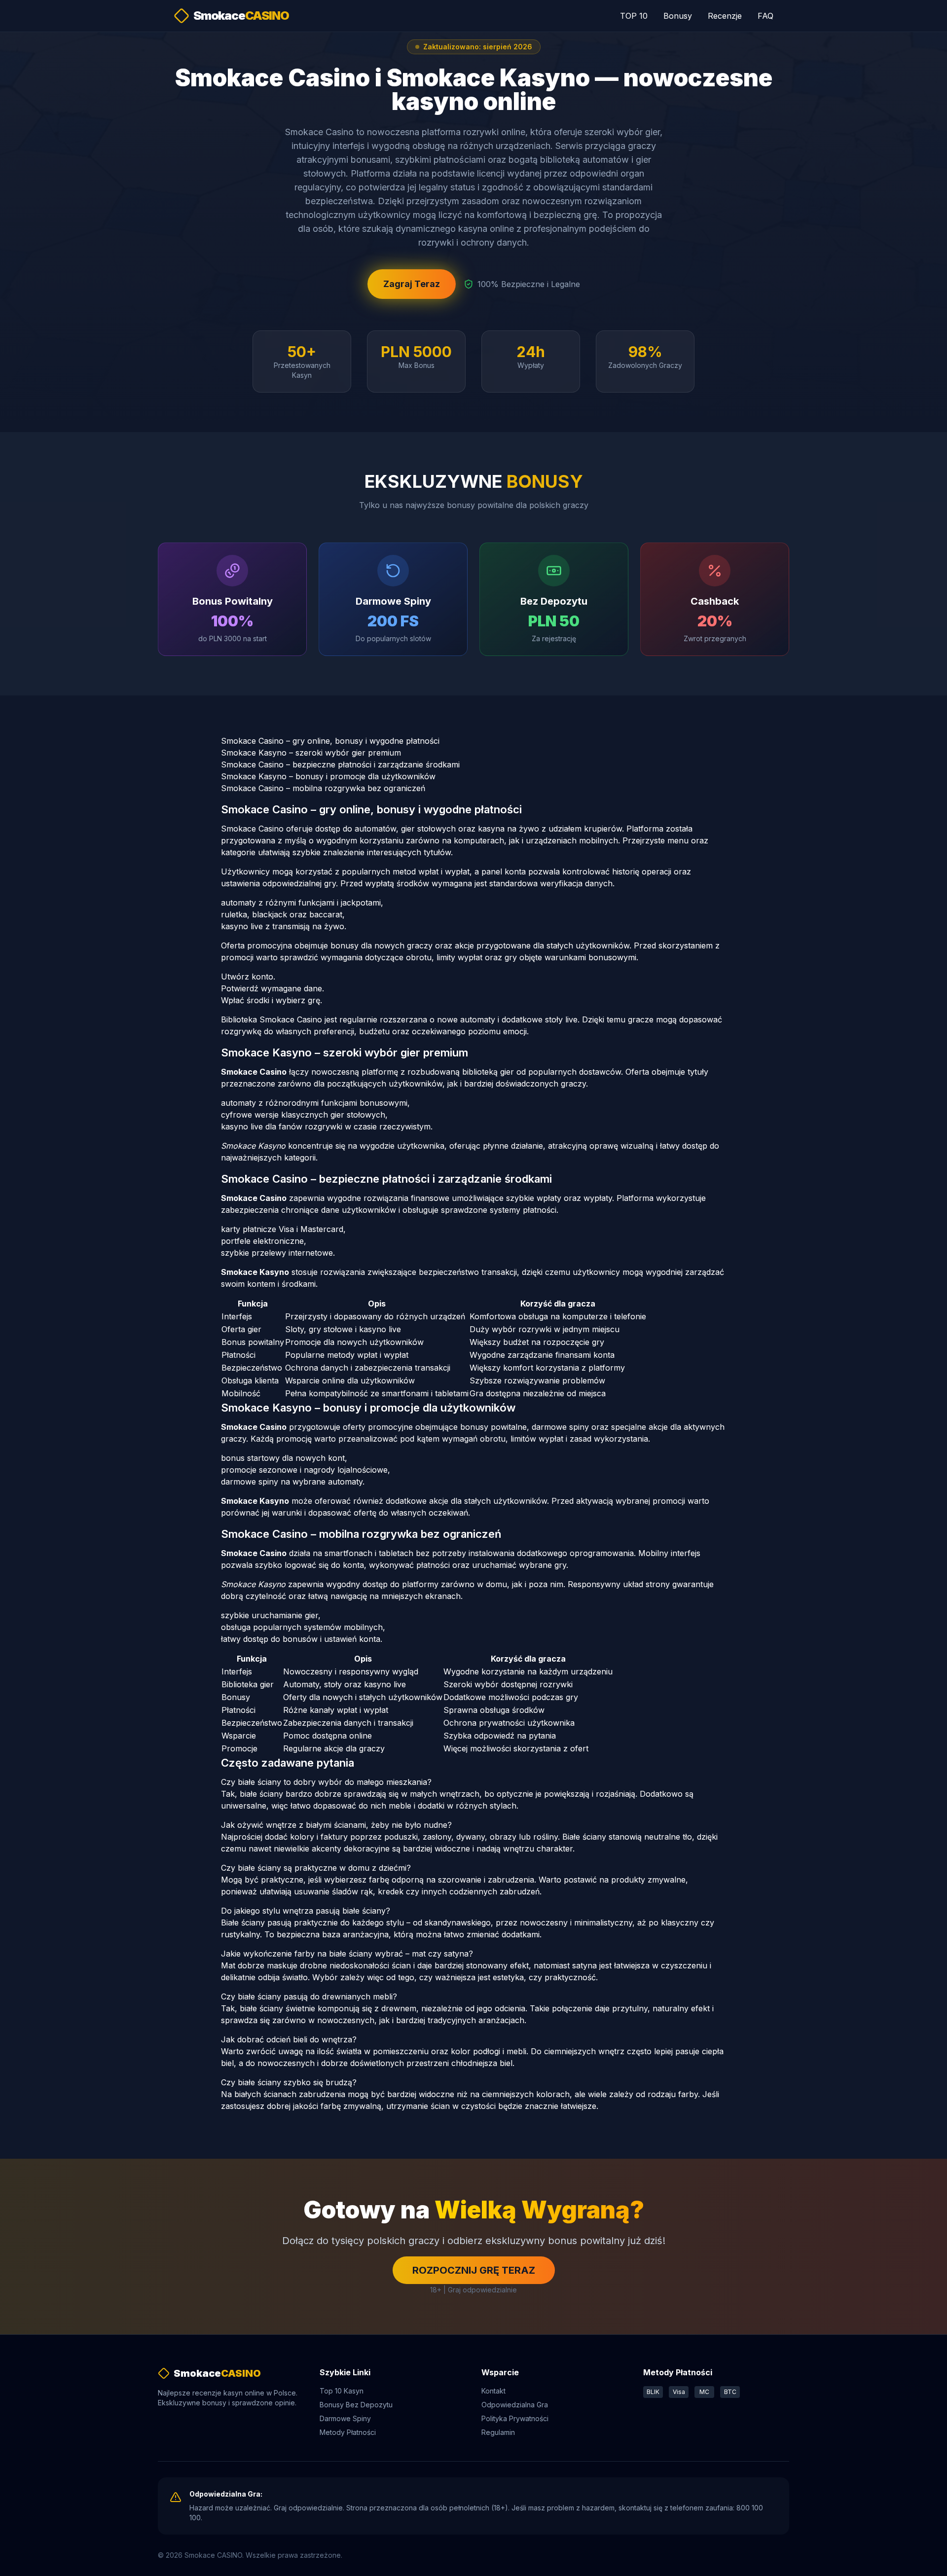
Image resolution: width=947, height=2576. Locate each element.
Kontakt (493, 2391)
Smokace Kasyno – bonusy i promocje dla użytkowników (328, 776)
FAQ (765, 16)
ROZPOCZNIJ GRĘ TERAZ (474, 2270)
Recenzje (725, 16)
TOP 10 (634, 16)
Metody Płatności (348, 2432)
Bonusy (678, 16)
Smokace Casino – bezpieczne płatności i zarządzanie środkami (340, 764)
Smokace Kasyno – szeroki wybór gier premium (311, 753)
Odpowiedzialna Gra (515, 2405)
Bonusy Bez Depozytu (356, 2405)
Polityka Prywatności (515, 2418)
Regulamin (498, 2432)
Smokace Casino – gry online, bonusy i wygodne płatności (330, 741)
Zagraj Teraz (412, 284)
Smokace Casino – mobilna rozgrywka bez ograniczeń (323, 788)
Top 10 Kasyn (342, 2391)
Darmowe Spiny (345, 2418)
